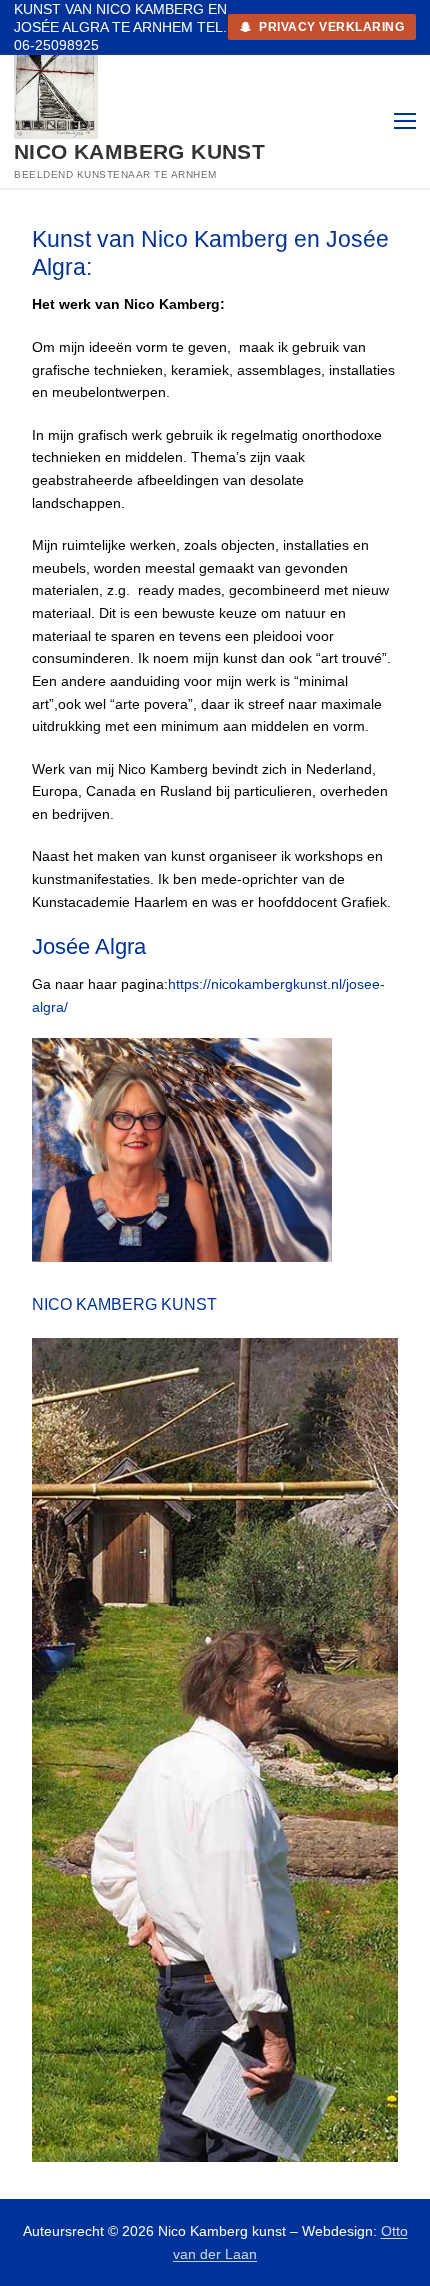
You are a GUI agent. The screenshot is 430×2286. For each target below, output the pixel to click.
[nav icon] (405, 121)
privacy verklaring (330, 27)
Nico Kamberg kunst (139, 151)
